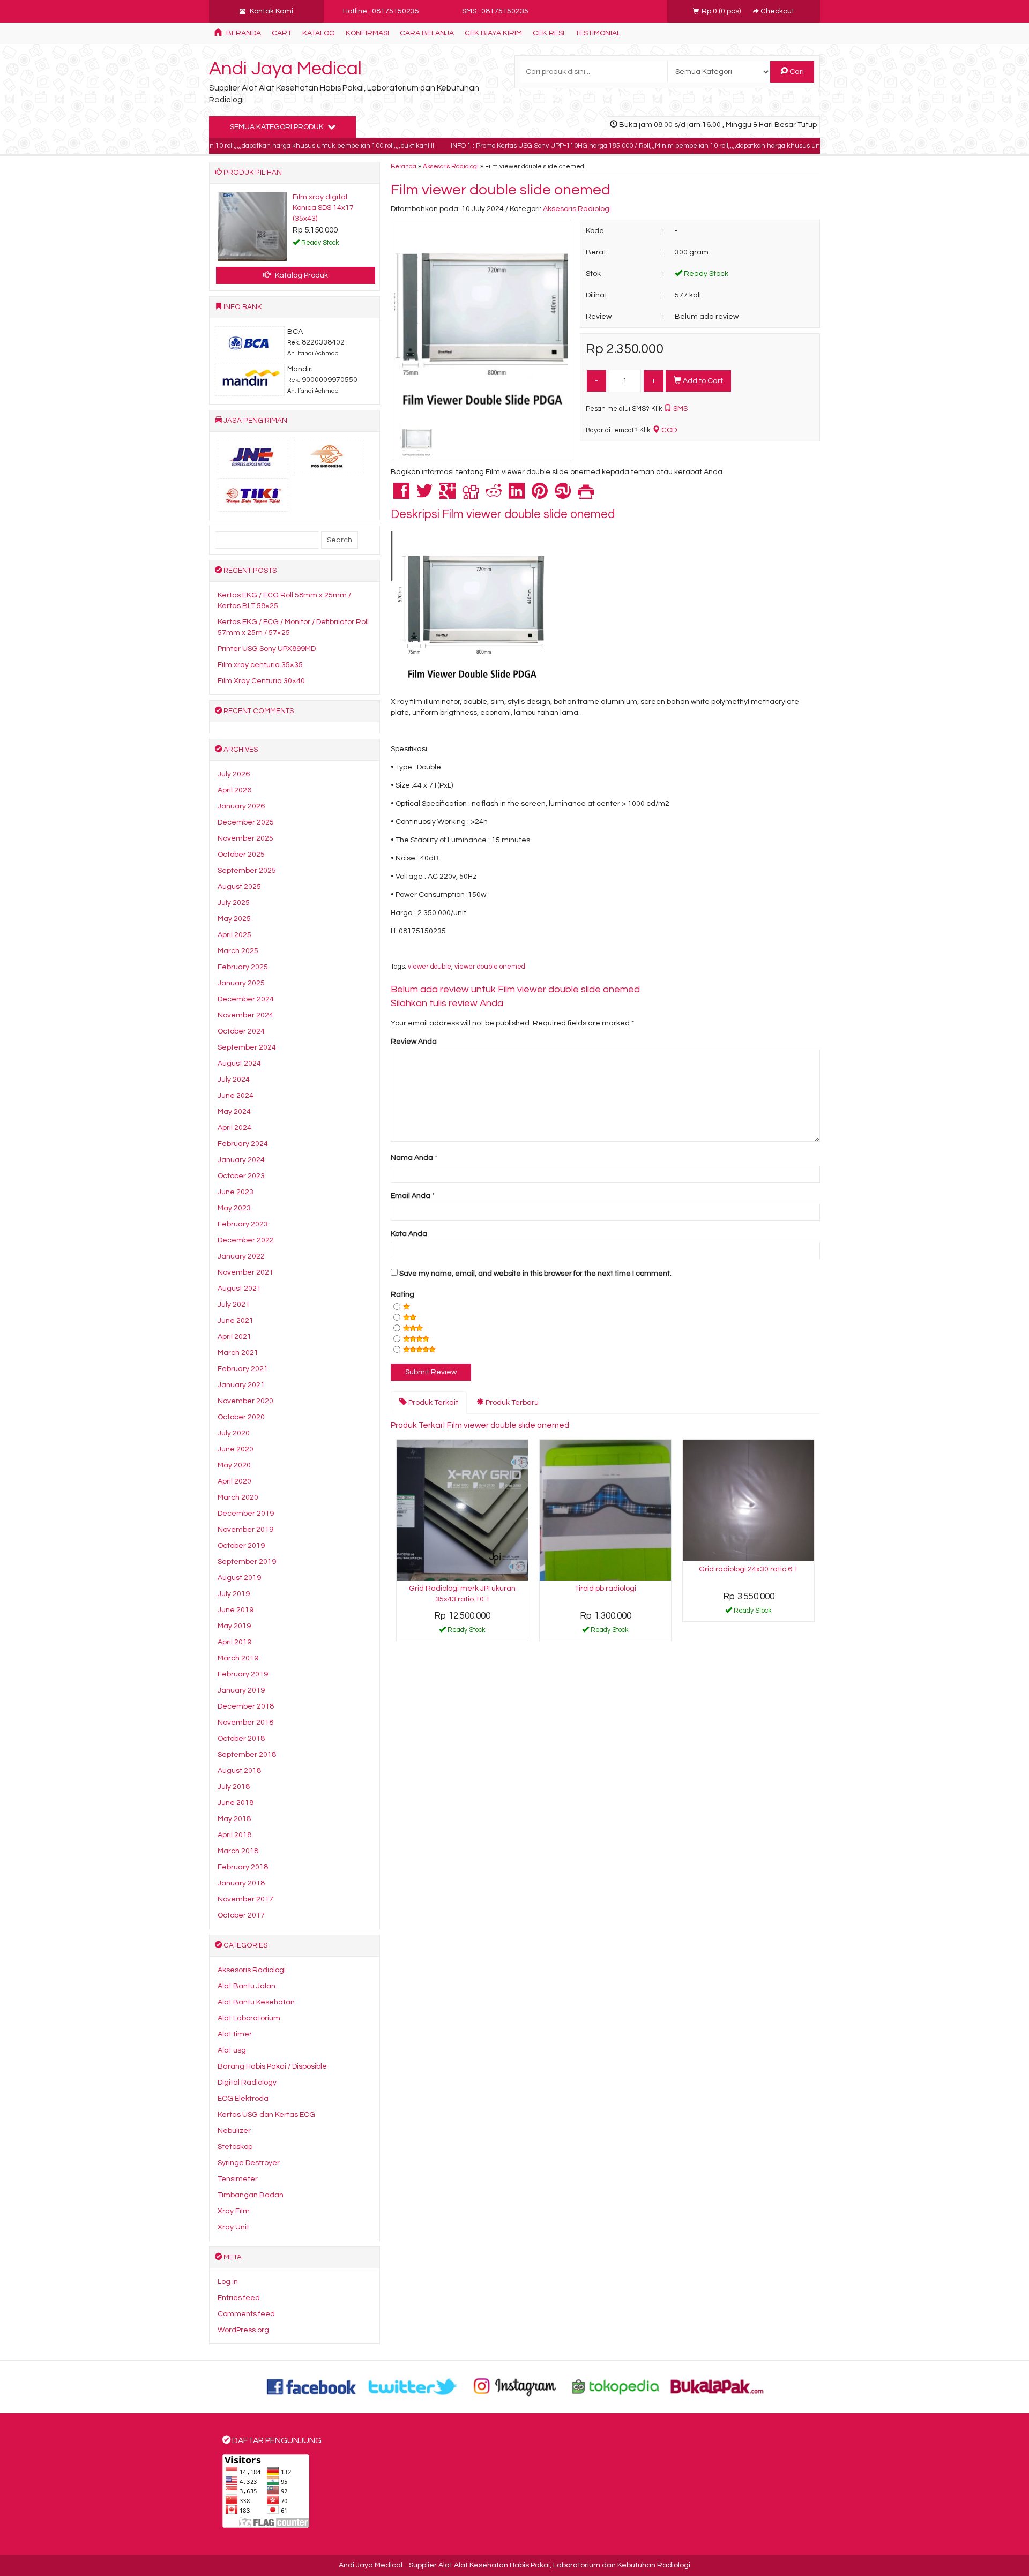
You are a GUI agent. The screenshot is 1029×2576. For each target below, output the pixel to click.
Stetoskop (235, 2147)
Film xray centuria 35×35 (260, 665)
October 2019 (241, 1546)
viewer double (430, 967)
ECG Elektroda (243, 2099)
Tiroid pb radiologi (605, 1589)
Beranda (243, 33)
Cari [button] (796, 72)
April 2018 (234, 1835)
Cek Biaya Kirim (493, 33)
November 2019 (245, 1530)
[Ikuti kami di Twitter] (413, 2386)
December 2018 (246, 1706)
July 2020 (234, 1433)
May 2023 (234, 1208)
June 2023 (236, 1192)
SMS (680, 409)
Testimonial (598, 33)
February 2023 (243, 1224)
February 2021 (243, 1369)
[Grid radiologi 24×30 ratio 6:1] (748, 1500)
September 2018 (247, 1755)
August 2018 (239, 1771)
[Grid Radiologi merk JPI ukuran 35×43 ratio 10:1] (462, 1510)
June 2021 (236, 1321)
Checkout (777, 11)
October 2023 (241, 1176)
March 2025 (238, 951)
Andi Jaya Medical (285, 69)
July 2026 (234, 774)
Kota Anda (409, 1234)
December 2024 (246, 999)
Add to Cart (702, 381)
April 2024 (234, 1128)
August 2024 (239, 1064)
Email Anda (411, 1196)
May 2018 (234, 1819)
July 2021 (234, 1305)
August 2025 (239, 887)
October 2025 (241, 855)
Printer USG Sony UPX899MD (267, 649)
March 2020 (238, 1497)
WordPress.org (243, 2330)
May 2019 (234, 1626)
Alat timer (235, 2034)
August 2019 (239, 1578)
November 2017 (245, 1899)
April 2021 (234, 1337)
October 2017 (241, 1915)
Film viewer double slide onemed (501, 190)
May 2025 (234, 919)
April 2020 (234, 1481)
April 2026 (234, 790)
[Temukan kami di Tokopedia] (616, 2386)
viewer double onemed (490, 967)
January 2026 (241, 806)
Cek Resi (549, 33)
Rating (402, 1294)
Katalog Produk (301, 275)
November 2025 (245, 838)
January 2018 (241, 1883)
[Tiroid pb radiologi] (605, 1510)
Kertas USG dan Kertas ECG (266, 2115)
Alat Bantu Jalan (247, 1986)
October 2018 (241, 1739)
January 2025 (241, 983)
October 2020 (241, 1417)
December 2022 (246, 1240)
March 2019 (238, 1658)
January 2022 (241, 1256)
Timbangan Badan (251, 2195)
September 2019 (247, 1562)
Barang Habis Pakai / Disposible (272, 2066)
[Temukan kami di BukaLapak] (717, 2386)
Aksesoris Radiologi (451, 166)
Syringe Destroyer (249, 2163)
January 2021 (241, 1385)
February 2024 (243, 1144)
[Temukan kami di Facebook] (312, 2386)
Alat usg (232, 2050)
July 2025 (234, 903)
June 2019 (236, 1610)
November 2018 (245, 1723)
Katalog (319, 33)
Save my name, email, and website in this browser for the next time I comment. (535, 1274)
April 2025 (234, 935)
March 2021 (238, 1353)
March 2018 (238, 1851)
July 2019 (234, 1594)
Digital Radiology (247, 2083)
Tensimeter (238, 2179)
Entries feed (239, 2298)
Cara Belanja (427, 33)
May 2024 (234, 1112)
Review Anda (414, 1042)
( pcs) (722, 11)
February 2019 (243, 1674)
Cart (282, 33)
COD (668, 430)
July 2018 (234, 1787)
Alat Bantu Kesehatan (256, 2002)
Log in (228, 2282)
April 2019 (234, 1642)
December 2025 (246, 822)
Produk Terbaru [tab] (511, 1403)
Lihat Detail (466, 1632)
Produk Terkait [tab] (433, 1403)
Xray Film (234, 2211)
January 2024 (241, 1160)
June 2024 (236, 1096)
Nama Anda (412, 1158)
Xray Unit (233, 2227)
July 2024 (234, 1080)
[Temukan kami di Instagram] (514, 2386)
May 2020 (234, 1465)
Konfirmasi (367, 33)
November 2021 (245, 1272)
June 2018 (236, 1803)
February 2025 (243, 967)
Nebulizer (234, 2131)
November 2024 (245, 1015)
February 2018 (243, 1867)
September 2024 (247, 1047)
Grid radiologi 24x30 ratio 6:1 (748, 1569)
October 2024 (241, 1031)
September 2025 (247, 871)
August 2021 (239, 1289)
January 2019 (241, 1690)
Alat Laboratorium (249, 2018)
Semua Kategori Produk (278, 127)
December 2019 (246, 1514)
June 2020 (236, 1449)
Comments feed (246, 2314)
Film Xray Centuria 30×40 (261, 681)
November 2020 (245, 1401)
